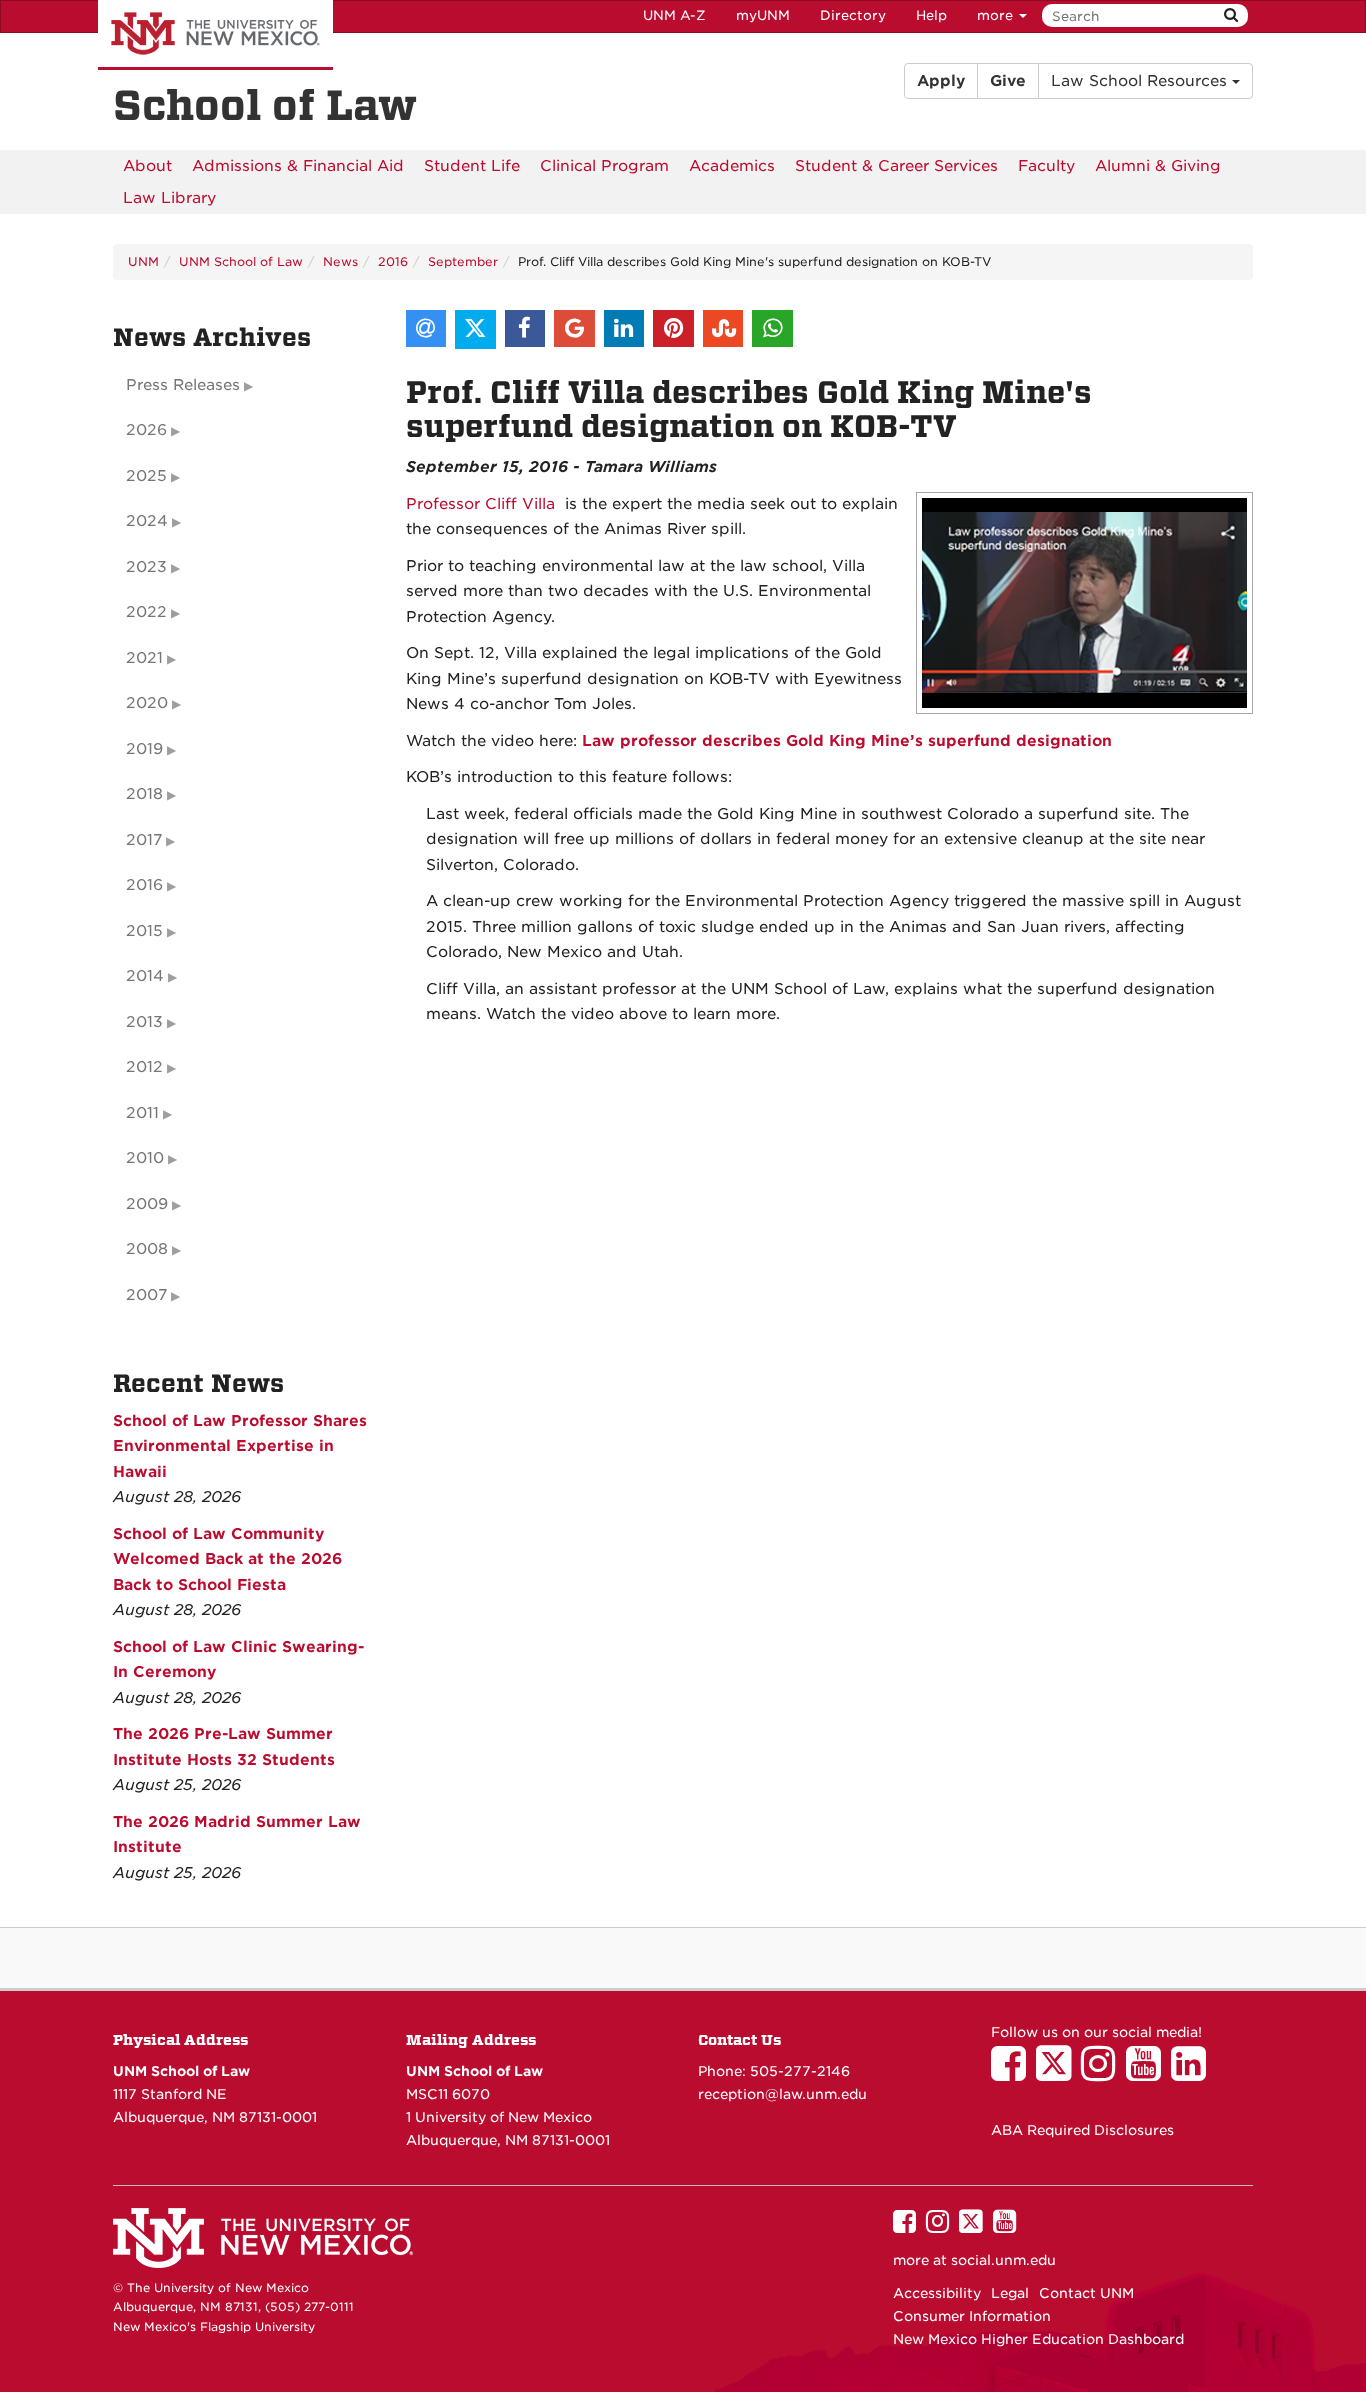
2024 (147, 521)
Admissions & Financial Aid (298, 166)
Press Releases (183, 385)
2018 (144, 794)
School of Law (265, 106)
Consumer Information (972, 2316)
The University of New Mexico (215, 35)
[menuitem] (147, 166)
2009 (147, 1204)
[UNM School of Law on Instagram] (1103, 2073)
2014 (145, 976)
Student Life (472, 166)
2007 (146, 1295)
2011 (142, 1113)
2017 (144, 840)
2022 (146, 612)
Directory (853, 15)
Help (931, 15)
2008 (147, 1249)
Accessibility (937, 2293)
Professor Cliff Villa (480, 504)
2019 (144, 749)
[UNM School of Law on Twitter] (1058, 2073)
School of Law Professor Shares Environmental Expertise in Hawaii (240, 1446)
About (147, 166)
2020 (147, 703)
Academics (732, 166)
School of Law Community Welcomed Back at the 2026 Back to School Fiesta (227, 1559)
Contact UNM (1086, 2293)
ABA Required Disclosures (1082, 2130)
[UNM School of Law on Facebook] (1013, 2073)
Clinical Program (604, 166)
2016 (393, 261)
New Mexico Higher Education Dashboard (1038, 2339)
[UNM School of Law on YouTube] (1148, 2073)
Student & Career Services (896, 166)
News (340, 261)
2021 (144, 658)
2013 (144, 1022)
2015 (144, 931)
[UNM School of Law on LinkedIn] (1193, 2073)
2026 (146, 430)
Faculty (1046, 166)
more (997, 15)
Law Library (169, 198)
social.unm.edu (1003, 2260)
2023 (146, 567)
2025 (146, 476)
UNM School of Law (241, 261)
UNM (143, 261)
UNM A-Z (674, 15)
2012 (144, 1067)
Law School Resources (1141, 81)
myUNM (763, 15)
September (463, 261)
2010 (145, 1158)
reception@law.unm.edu (782, 2094)
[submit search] (1231, 15)
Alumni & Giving (1158, 166)
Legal (1010, 2293)
